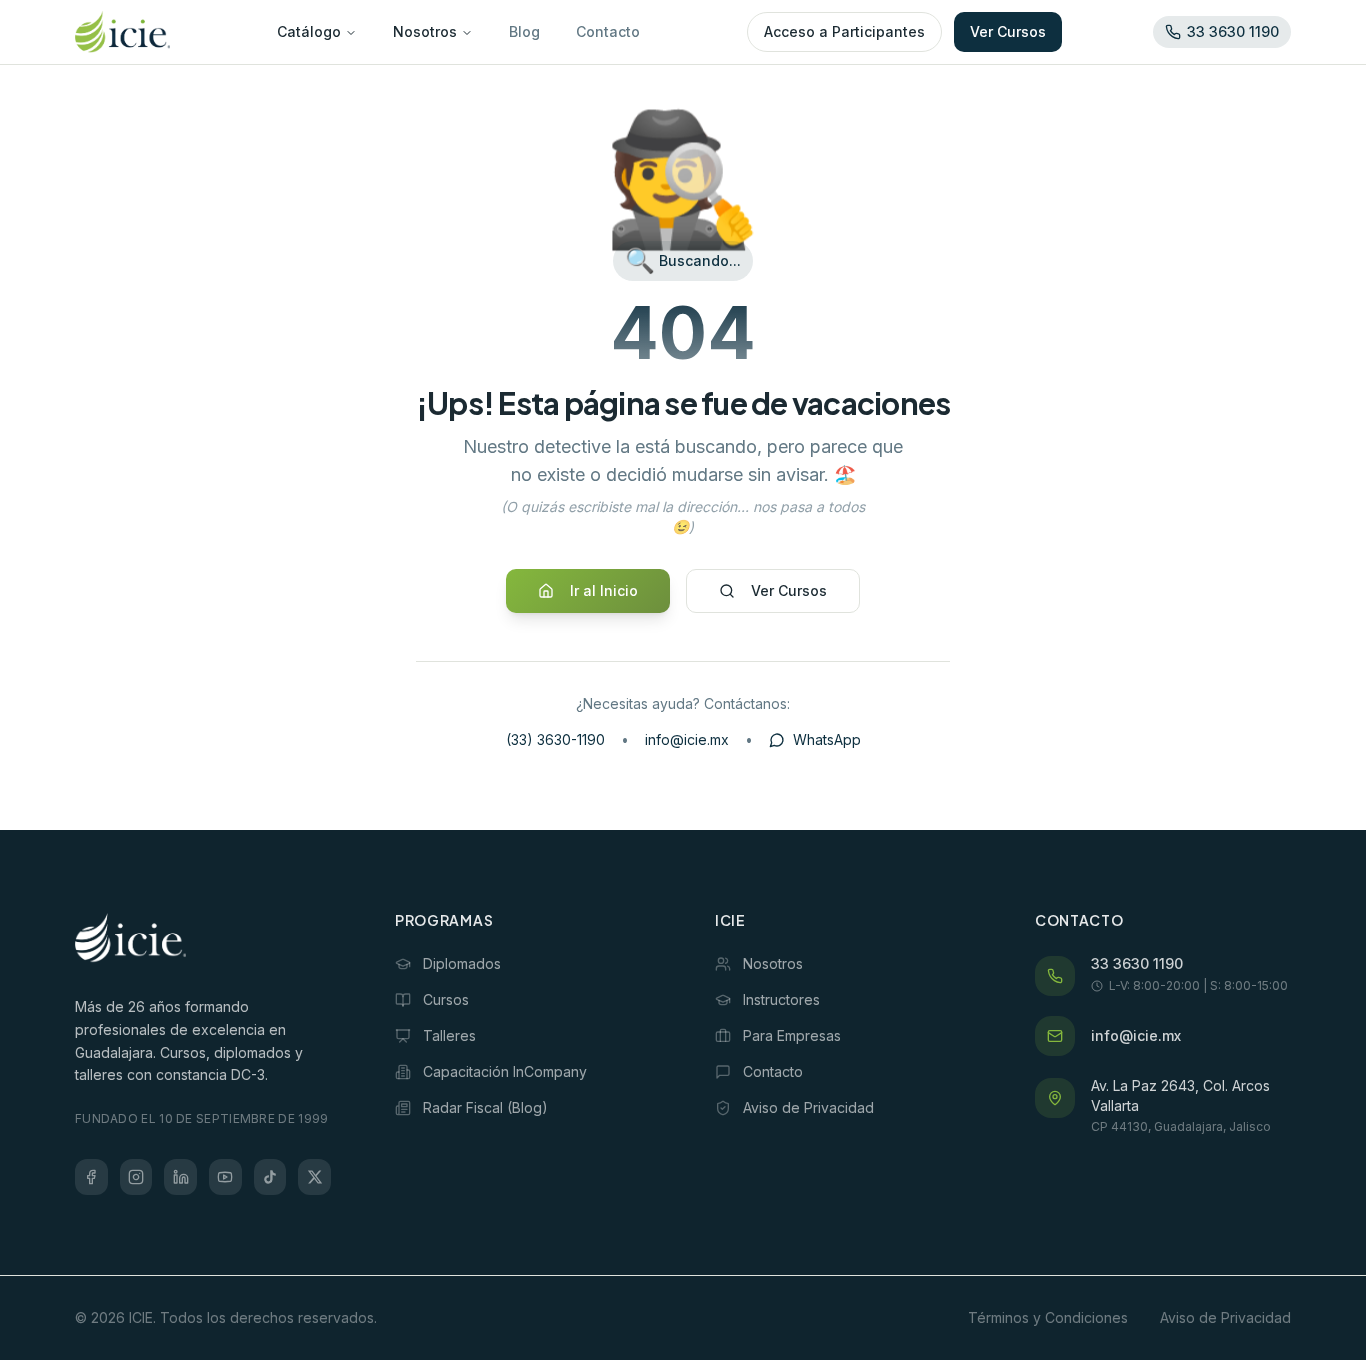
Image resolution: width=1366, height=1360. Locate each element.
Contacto (608, 31)
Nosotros (425, 31)
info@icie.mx (687, 739)
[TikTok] (270, 1177)
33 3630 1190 (1137, 963)
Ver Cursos (1008, 31)
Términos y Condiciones (1048, 1317)
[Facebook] (91, 1177)
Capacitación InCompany (505, 1071)
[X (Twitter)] (314, 1177)
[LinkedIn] (180, 1177)
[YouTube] (225, 1177)
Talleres (449, 1035)
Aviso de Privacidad (808, 1107)
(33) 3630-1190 (555, 739)
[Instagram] (136, 1177)
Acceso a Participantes (844, 31)
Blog (524, 31)
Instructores (781, 999)
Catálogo (309, 31)
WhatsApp (827, 739)
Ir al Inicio (604, 590)
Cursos (446, 999)
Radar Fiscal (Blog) (485, 1107)
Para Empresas (792, 1035)
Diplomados (462, 963)
